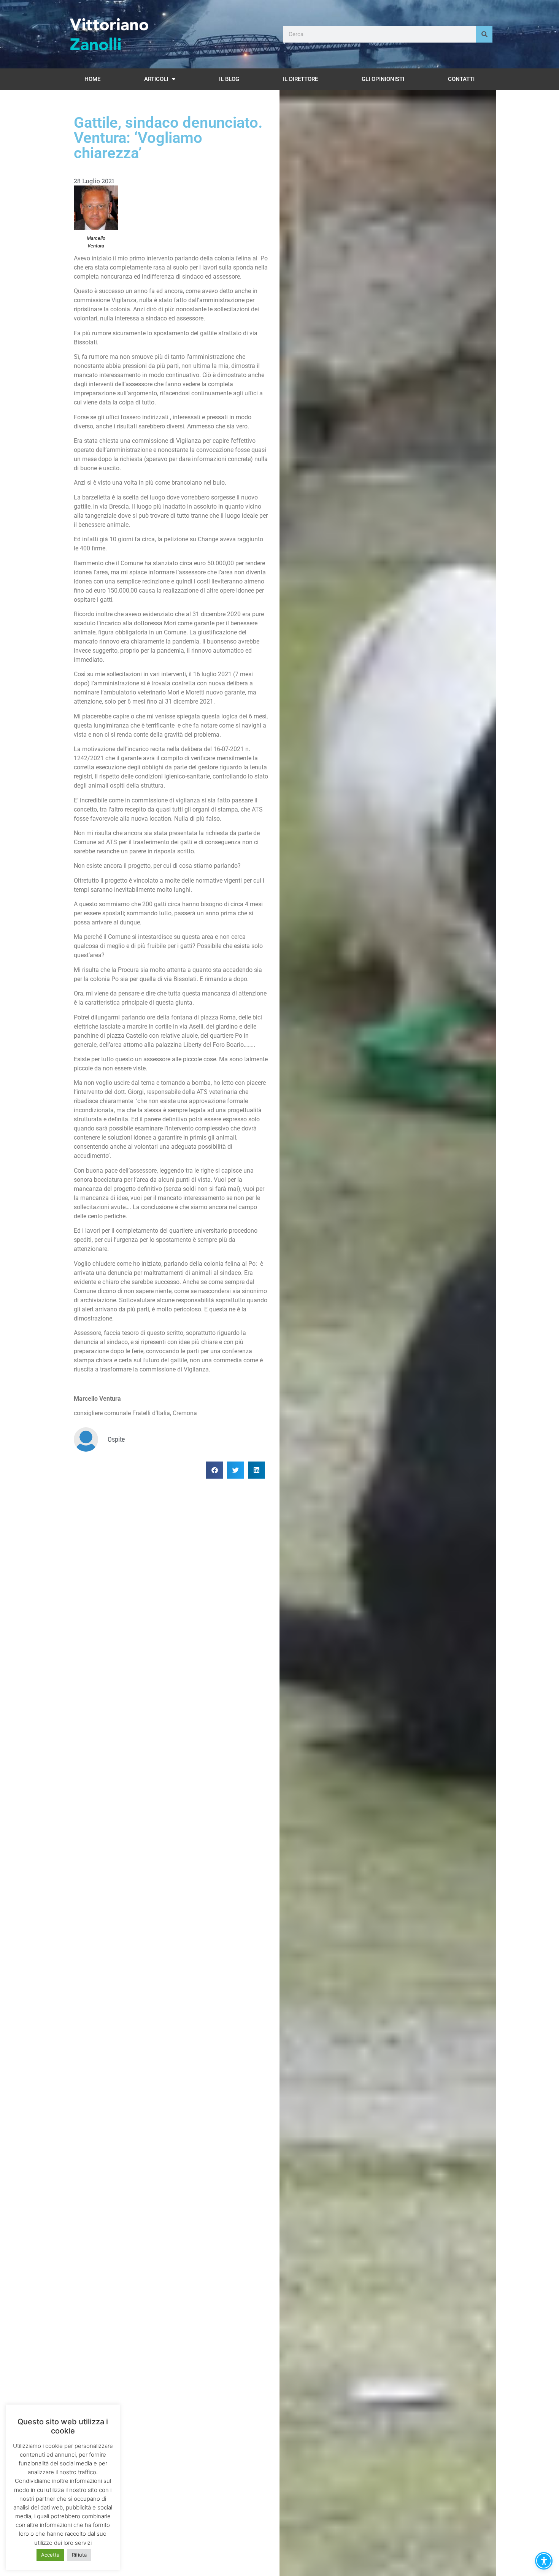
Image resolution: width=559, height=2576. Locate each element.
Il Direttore (300, 79)
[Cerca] (484, 34)
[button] (215, 1470)
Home (92, 79)
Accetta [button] (50, 2555)
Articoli (156, 79)
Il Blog (229, 79)
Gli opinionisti (383, 79)
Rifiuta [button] (79, 2555)
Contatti (461, 79)
